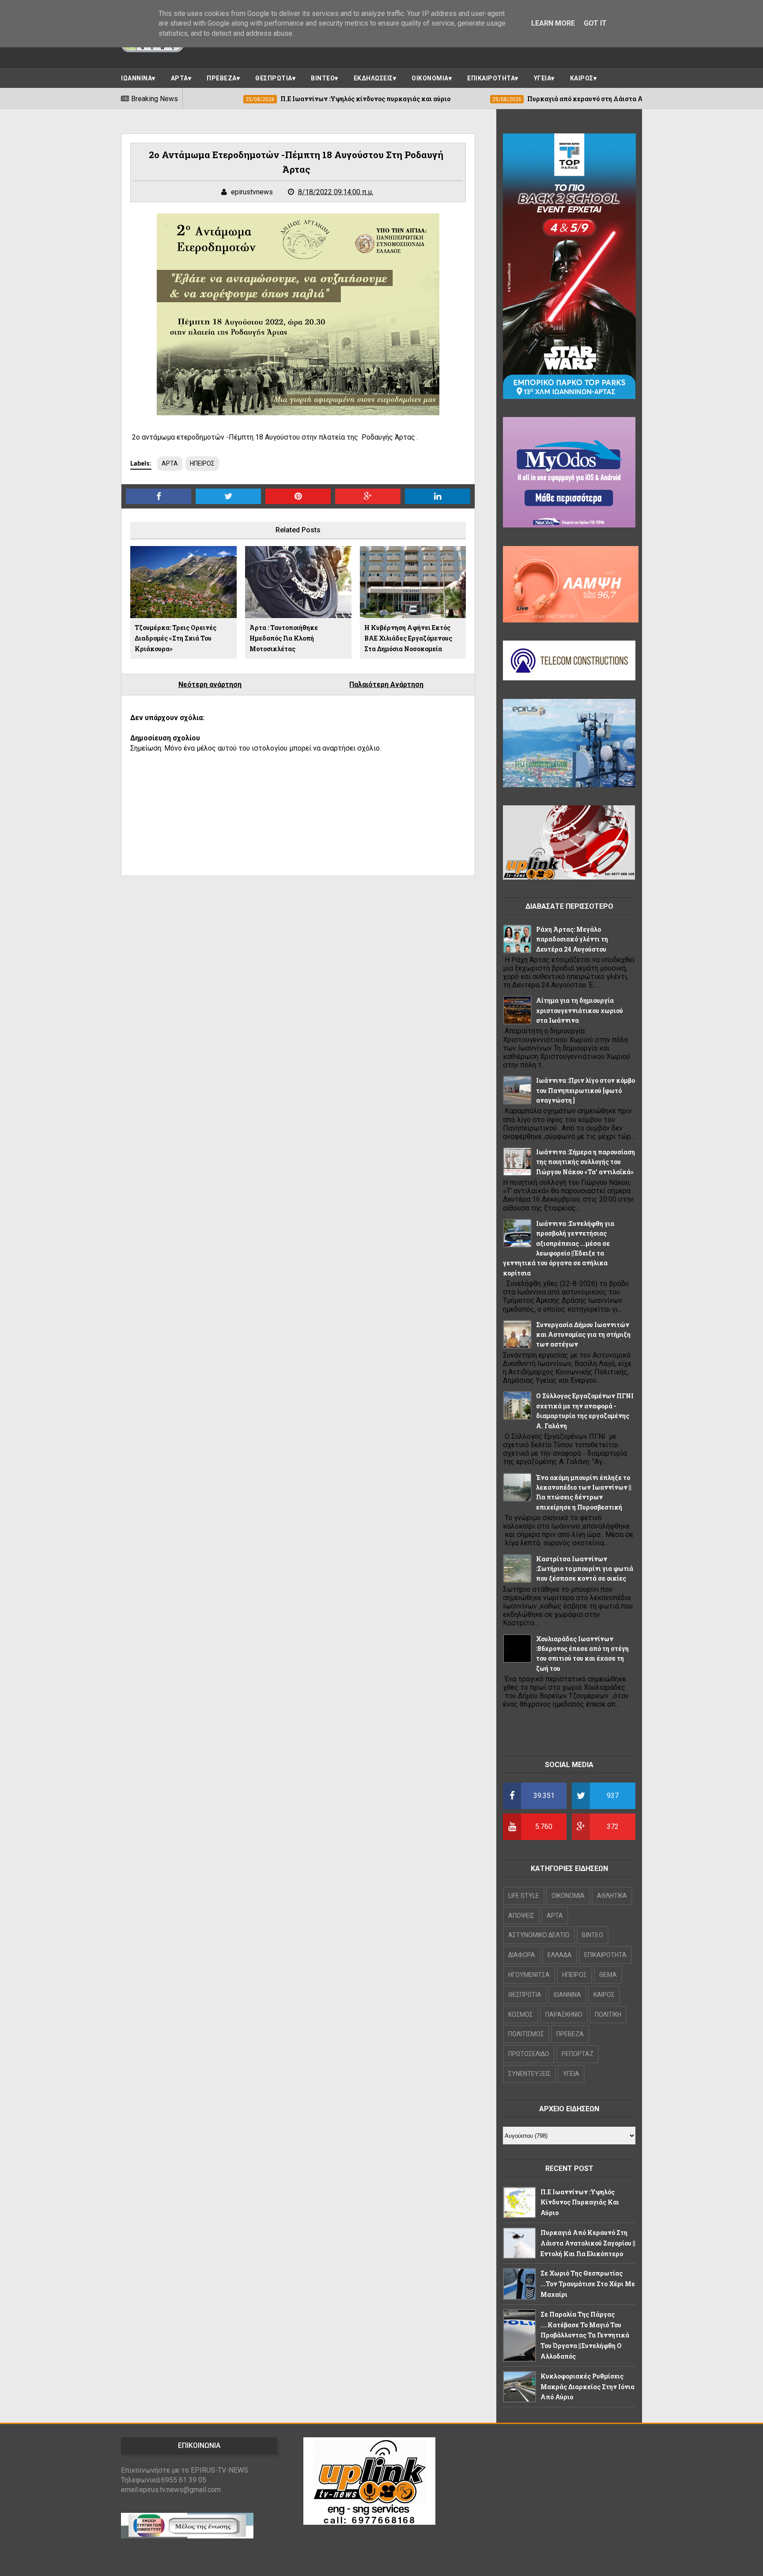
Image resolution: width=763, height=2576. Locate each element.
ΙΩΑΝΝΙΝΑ (136, 78)
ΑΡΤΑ (179, 78)
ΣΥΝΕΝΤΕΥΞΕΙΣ (529, 2074)
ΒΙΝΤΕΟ (323, 78)
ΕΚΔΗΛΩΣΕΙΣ (373, 78)
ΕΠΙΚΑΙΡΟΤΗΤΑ (491, 78)
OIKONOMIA (568, 1896)
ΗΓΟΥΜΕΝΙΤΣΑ (529, 1975)
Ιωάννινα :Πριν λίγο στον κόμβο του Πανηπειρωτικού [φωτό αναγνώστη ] (585, 1090)
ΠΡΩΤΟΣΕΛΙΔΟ (529, 2054)
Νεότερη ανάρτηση (210, 685)
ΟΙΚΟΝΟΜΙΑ (430, 78)
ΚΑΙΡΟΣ (582, 78)
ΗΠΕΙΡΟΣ (202, 463)
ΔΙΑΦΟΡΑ (522, 1955)
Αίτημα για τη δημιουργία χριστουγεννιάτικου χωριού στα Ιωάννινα (580, 1010)
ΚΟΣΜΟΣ (521, 2015)
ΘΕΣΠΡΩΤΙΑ (274, 78)
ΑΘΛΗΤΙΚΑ (612, 1896)
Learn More (553, 23)
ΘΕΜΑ (608, 1975)
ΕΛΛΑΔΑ (560, 1955)
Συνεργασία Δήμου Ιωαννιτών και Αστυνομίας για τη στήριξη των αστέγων (583, 1335)
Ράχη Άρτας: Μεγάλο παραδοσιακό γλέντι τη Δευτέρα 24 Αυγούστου (572, 939)
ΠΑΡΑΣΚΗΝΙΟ (564, 2015)
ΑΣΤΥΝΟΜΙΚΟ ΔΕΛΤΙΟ (539, 1935)
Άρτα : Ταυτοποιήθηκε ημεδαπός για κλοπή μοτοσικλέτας (284, 638)
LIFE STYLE (524, 1896)
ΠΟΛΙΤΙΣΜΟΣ (526, 2034)
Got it (595, 23)
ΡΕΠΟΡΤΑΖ (578, 2054)
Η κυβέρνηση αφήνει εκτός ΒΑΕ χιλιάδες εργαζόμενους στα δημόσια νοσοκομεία (408, 638)
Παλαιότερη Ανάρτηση (386, 685)
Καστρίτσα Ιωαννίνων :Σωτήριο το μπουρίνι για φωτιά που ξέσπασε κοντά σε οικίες (585, 1569)
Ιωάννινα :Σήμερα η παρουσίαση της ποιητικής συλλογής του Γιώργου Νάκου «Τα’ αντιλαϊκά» (585, 1162)
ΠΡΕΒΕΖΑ (222, 78)
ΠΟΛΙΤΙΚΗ (608, 2015)
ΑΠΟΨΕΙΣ (521, 1916)
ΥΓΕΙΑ (543, 78)
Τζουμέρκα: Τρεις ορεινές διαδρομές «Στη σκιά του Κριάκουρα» (176, 638)
